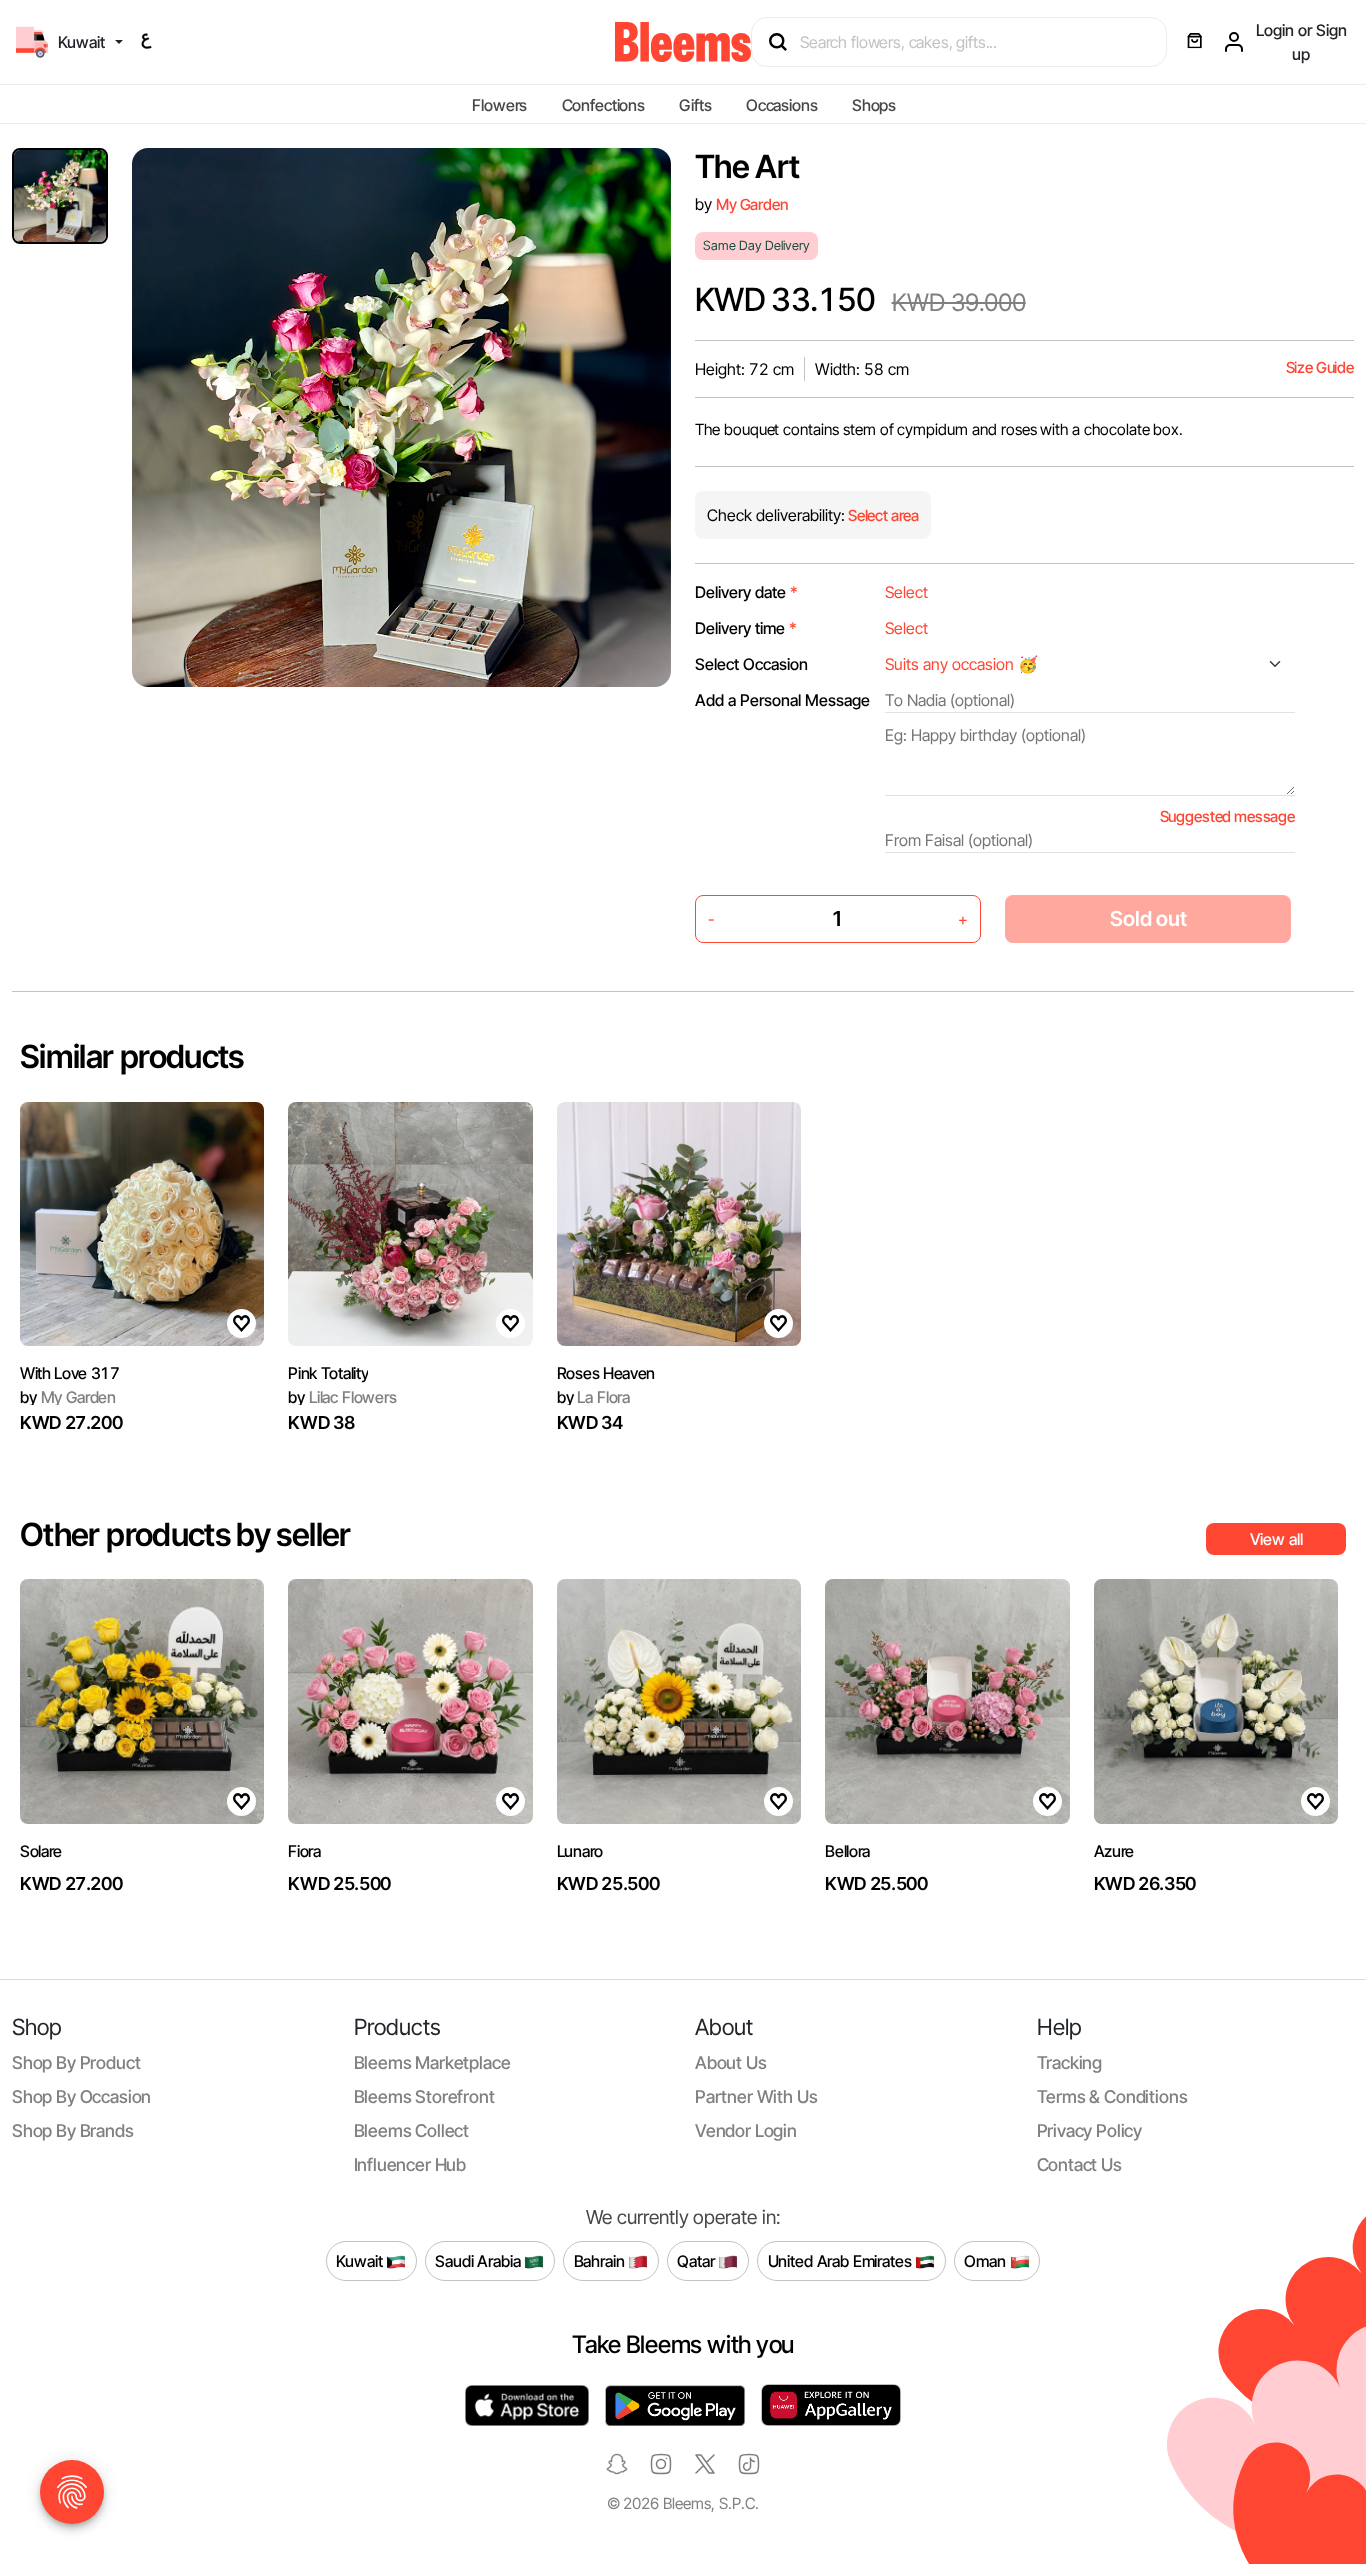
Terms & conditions (1112, 2096)
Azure (1114, 1851)
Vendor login (746, 2130)
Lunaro (580, 1851)
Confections (603, 105)
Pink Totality (328, 1373)
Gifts (695, 105)
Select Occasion (751, 664)
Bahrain (601, 2260)
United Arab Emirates (842, 2260)
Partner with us (756, 2096)
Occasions (782, 105)
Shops (874, 105)
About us (731, 2062)
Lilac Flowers (342, 1397)
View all (1276, 1539)
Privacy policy (1090, 2130)
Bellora (847, 1851)
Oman (986, 2260)
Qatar (697, 2260)
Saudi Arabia (479, 2260)
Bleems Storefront (424, 2096)
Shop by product (76, 2062)
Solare (41, 1851)
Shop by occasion (81, 2096)
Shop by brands (73, 2130)
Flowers (499, 105)
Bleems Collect (412, 2130)
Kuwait (361, 2260)
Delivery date (746, 592)
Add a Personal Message (782, 700)
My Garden (752, 204)
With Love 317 (70, 1373)
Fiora (304, 1851)
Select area (882, 515)
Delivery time (746, 628)
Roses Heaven (606, 1373)
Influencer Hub (410, 2164)
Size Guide (1320, 367)
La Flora (593, 1397)
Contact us (1079, 2164)
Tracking (1070, 2062)
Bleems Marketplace (432, 2062)
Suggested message (1227, 816)
